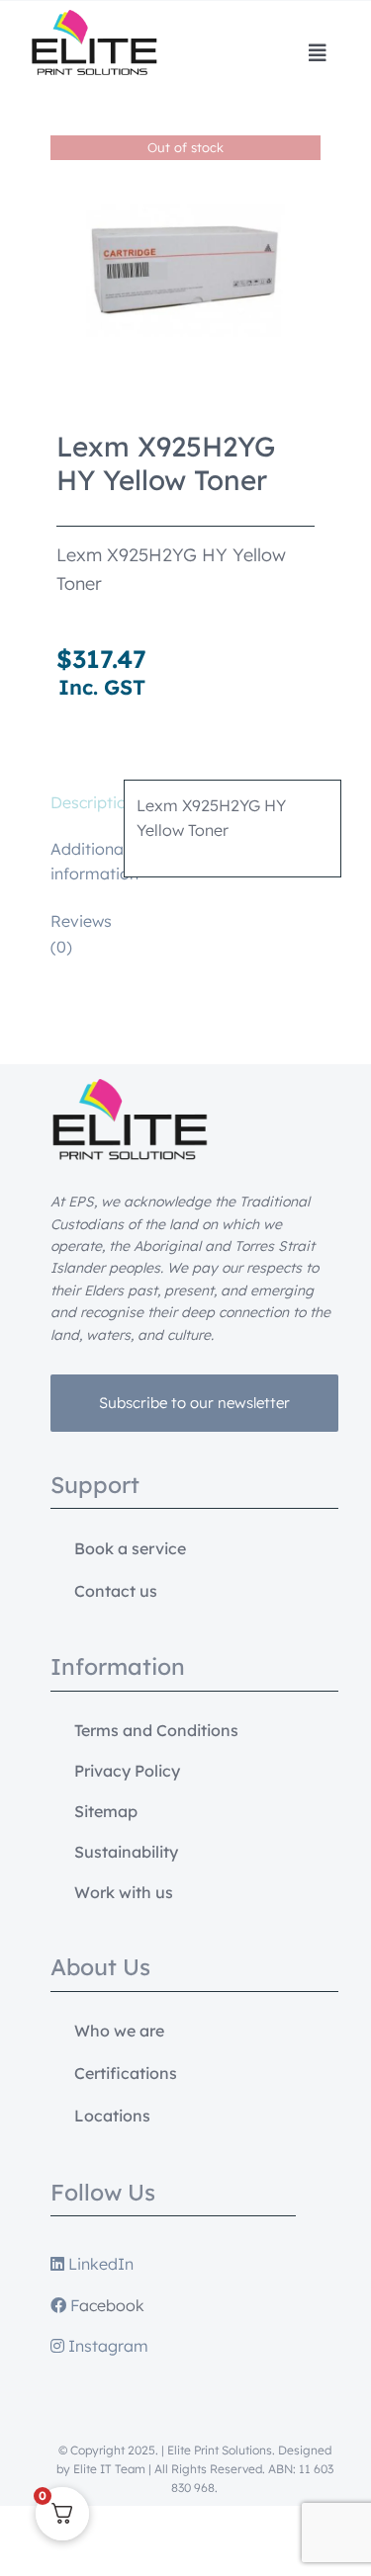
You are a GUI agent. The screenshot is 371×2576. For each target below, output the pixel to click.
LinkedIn (99, 2264)
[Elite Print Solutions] (94, 18)
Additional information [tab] (81, 862)
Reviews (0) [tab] (81, 934)
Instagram (106, 2346)
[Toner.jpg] (185, 270)
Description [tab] (81, 802)
